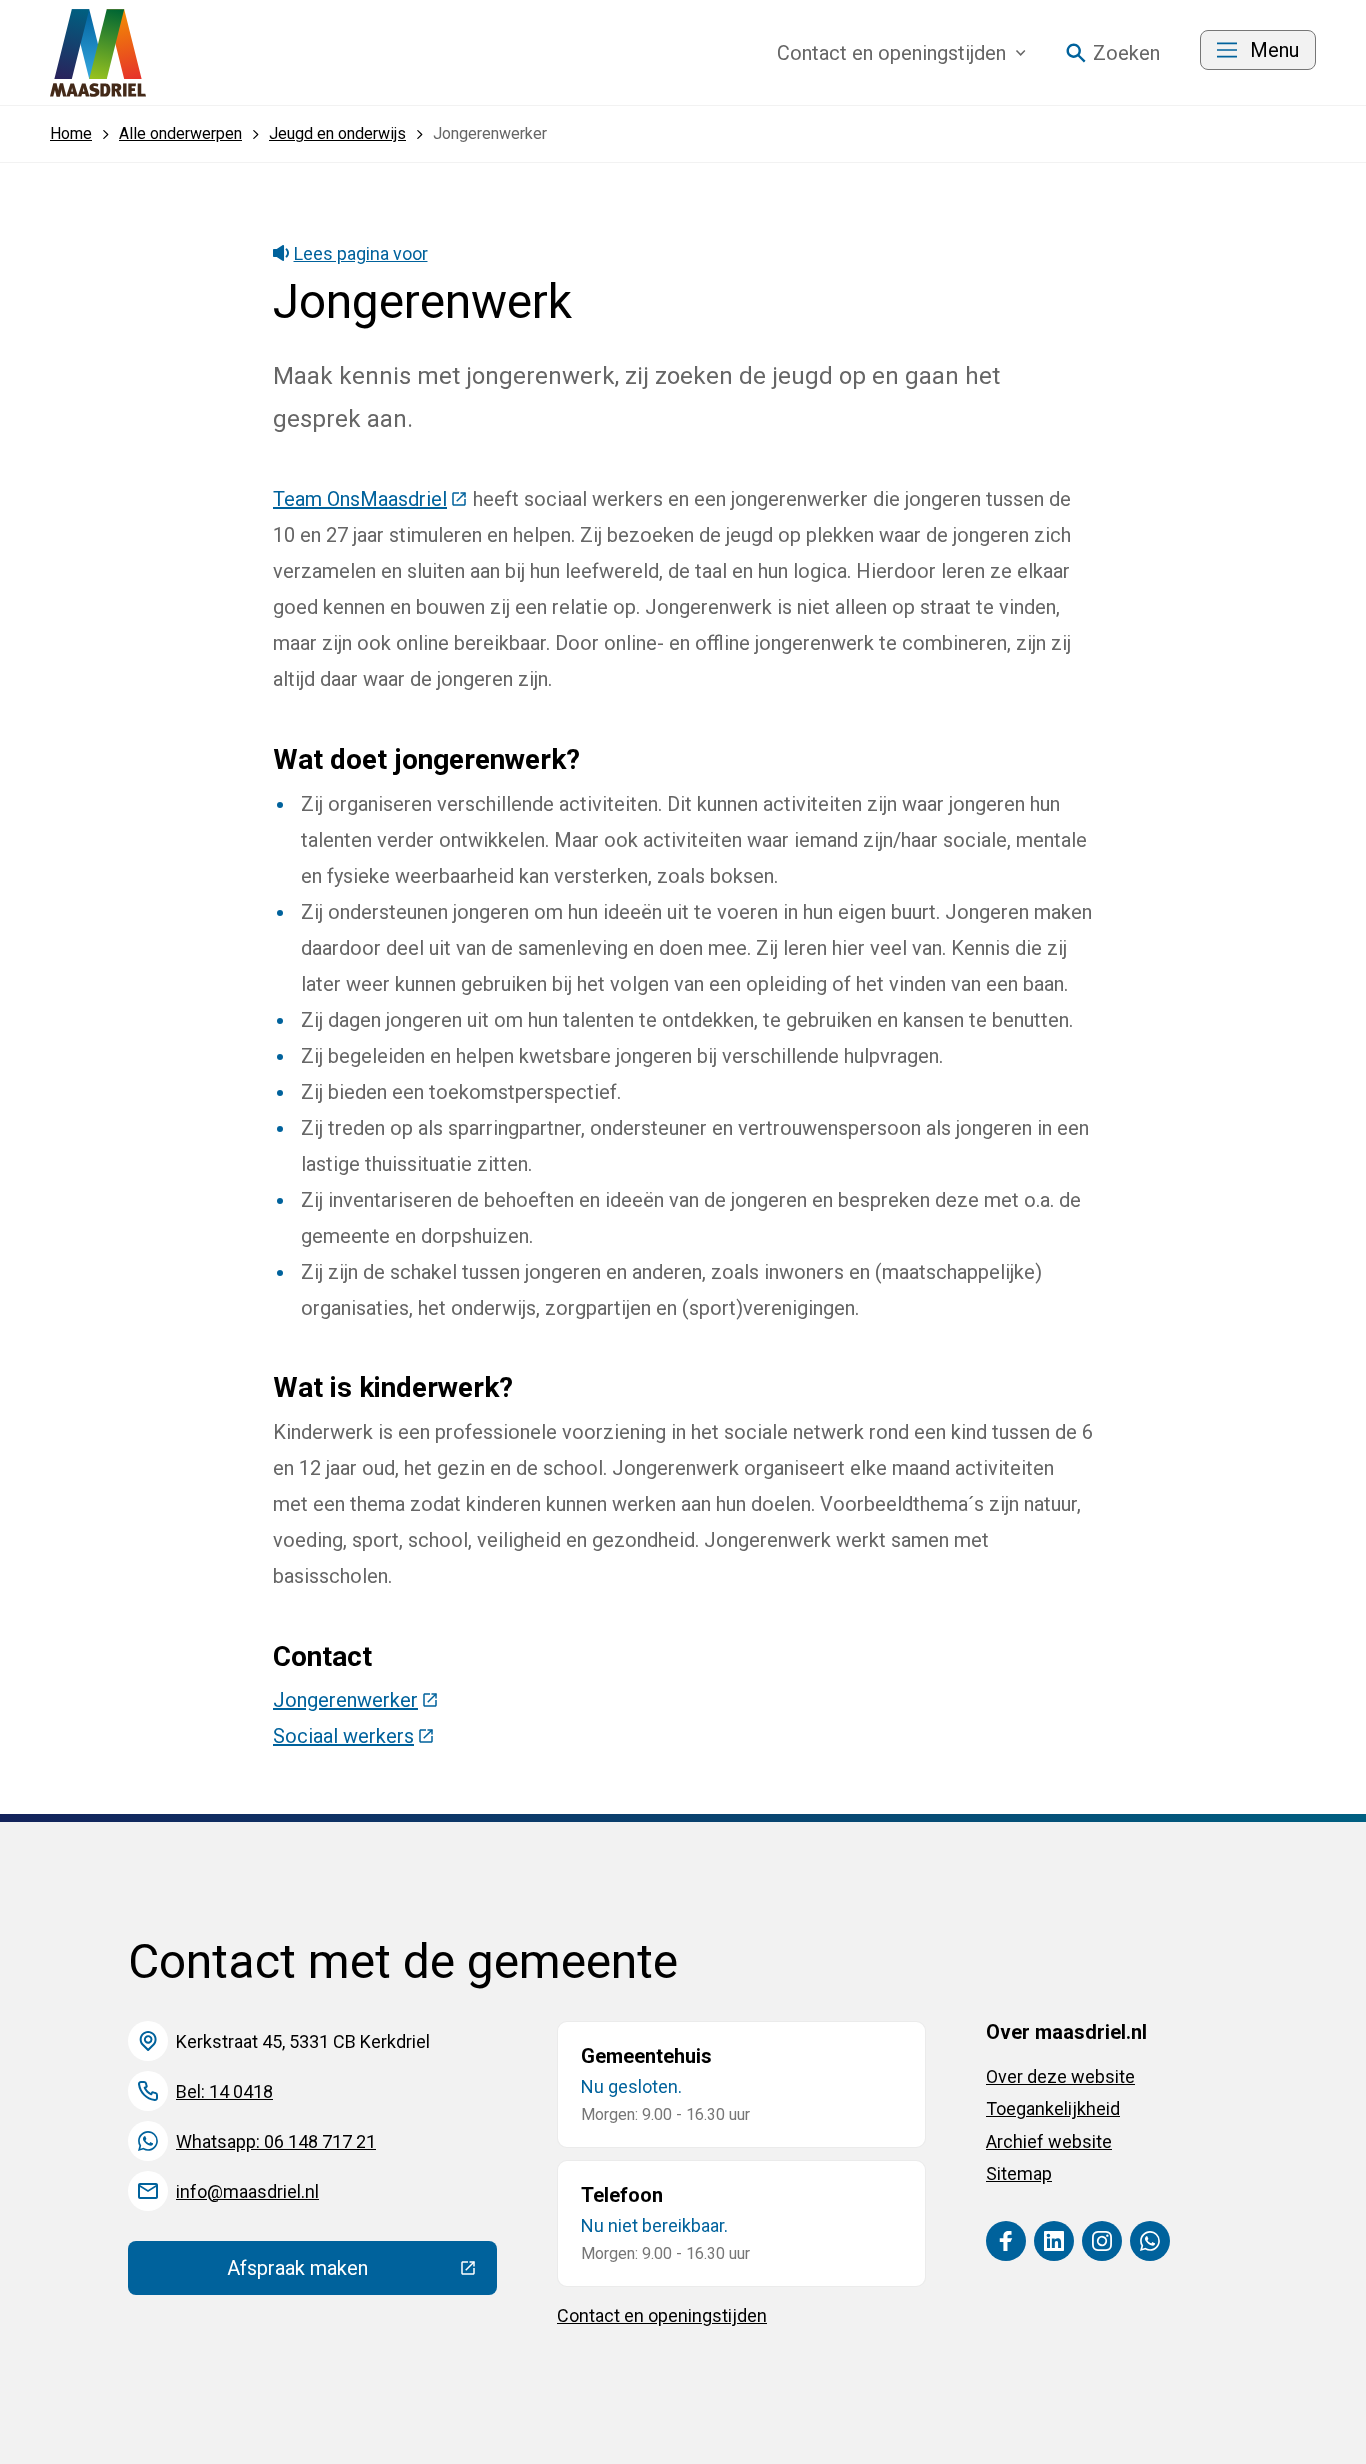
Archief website (1049, 2141)
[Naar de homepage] (98, 53)
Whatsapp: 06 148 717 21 (276, 2141)
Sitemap (1019, 2173)
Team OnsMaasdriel (370, 499)
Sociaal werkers (354, 1736)
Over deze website (1060, 2076)
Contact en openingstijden (662, 2315)
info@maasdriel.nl (247, 2191)
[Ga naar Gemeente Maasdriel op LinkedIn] (1054, 2241)
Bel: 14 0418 (224, 2091)
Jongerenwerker (356, 1700)
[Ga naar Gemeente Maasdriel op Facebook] (1006, 2241)
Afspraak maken (362, 2273)
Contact (891, 53)
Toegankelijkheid (1053, 2108)
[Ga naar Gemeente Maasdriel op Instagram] (1102, 2241)
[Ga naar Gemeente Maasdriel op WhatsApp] (1150, 2241)
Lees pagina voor (361, 253)
